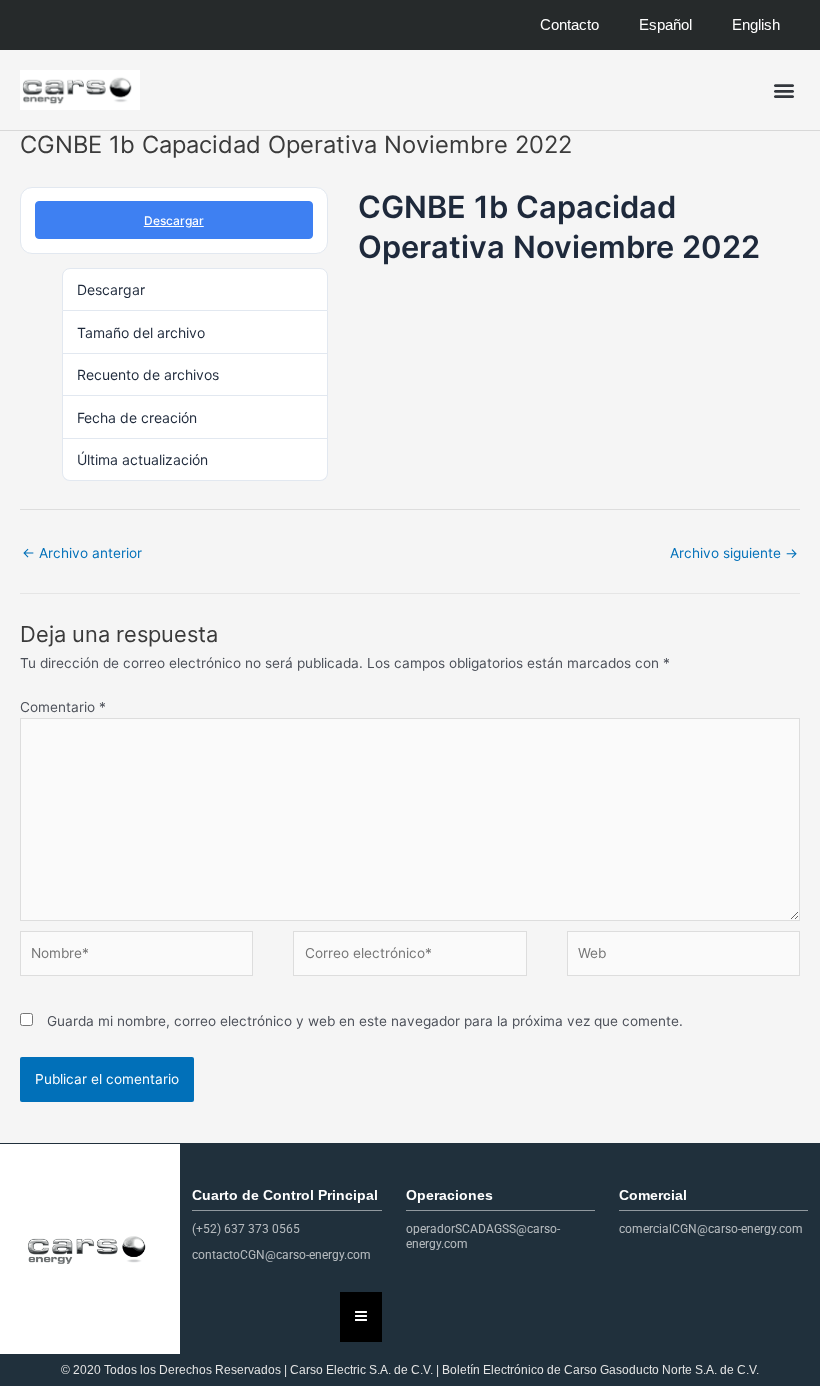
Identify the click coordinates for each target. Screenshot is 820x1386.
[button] (783, 90)
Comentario (63, 707)
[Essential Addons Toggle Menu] (361, 1317)
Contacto (569, 24)
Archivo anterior (82, 553)
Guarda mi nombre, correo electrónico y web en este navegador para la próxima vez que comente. (365, 1021)
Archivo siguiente (734, 553)
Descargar (174, 220)
